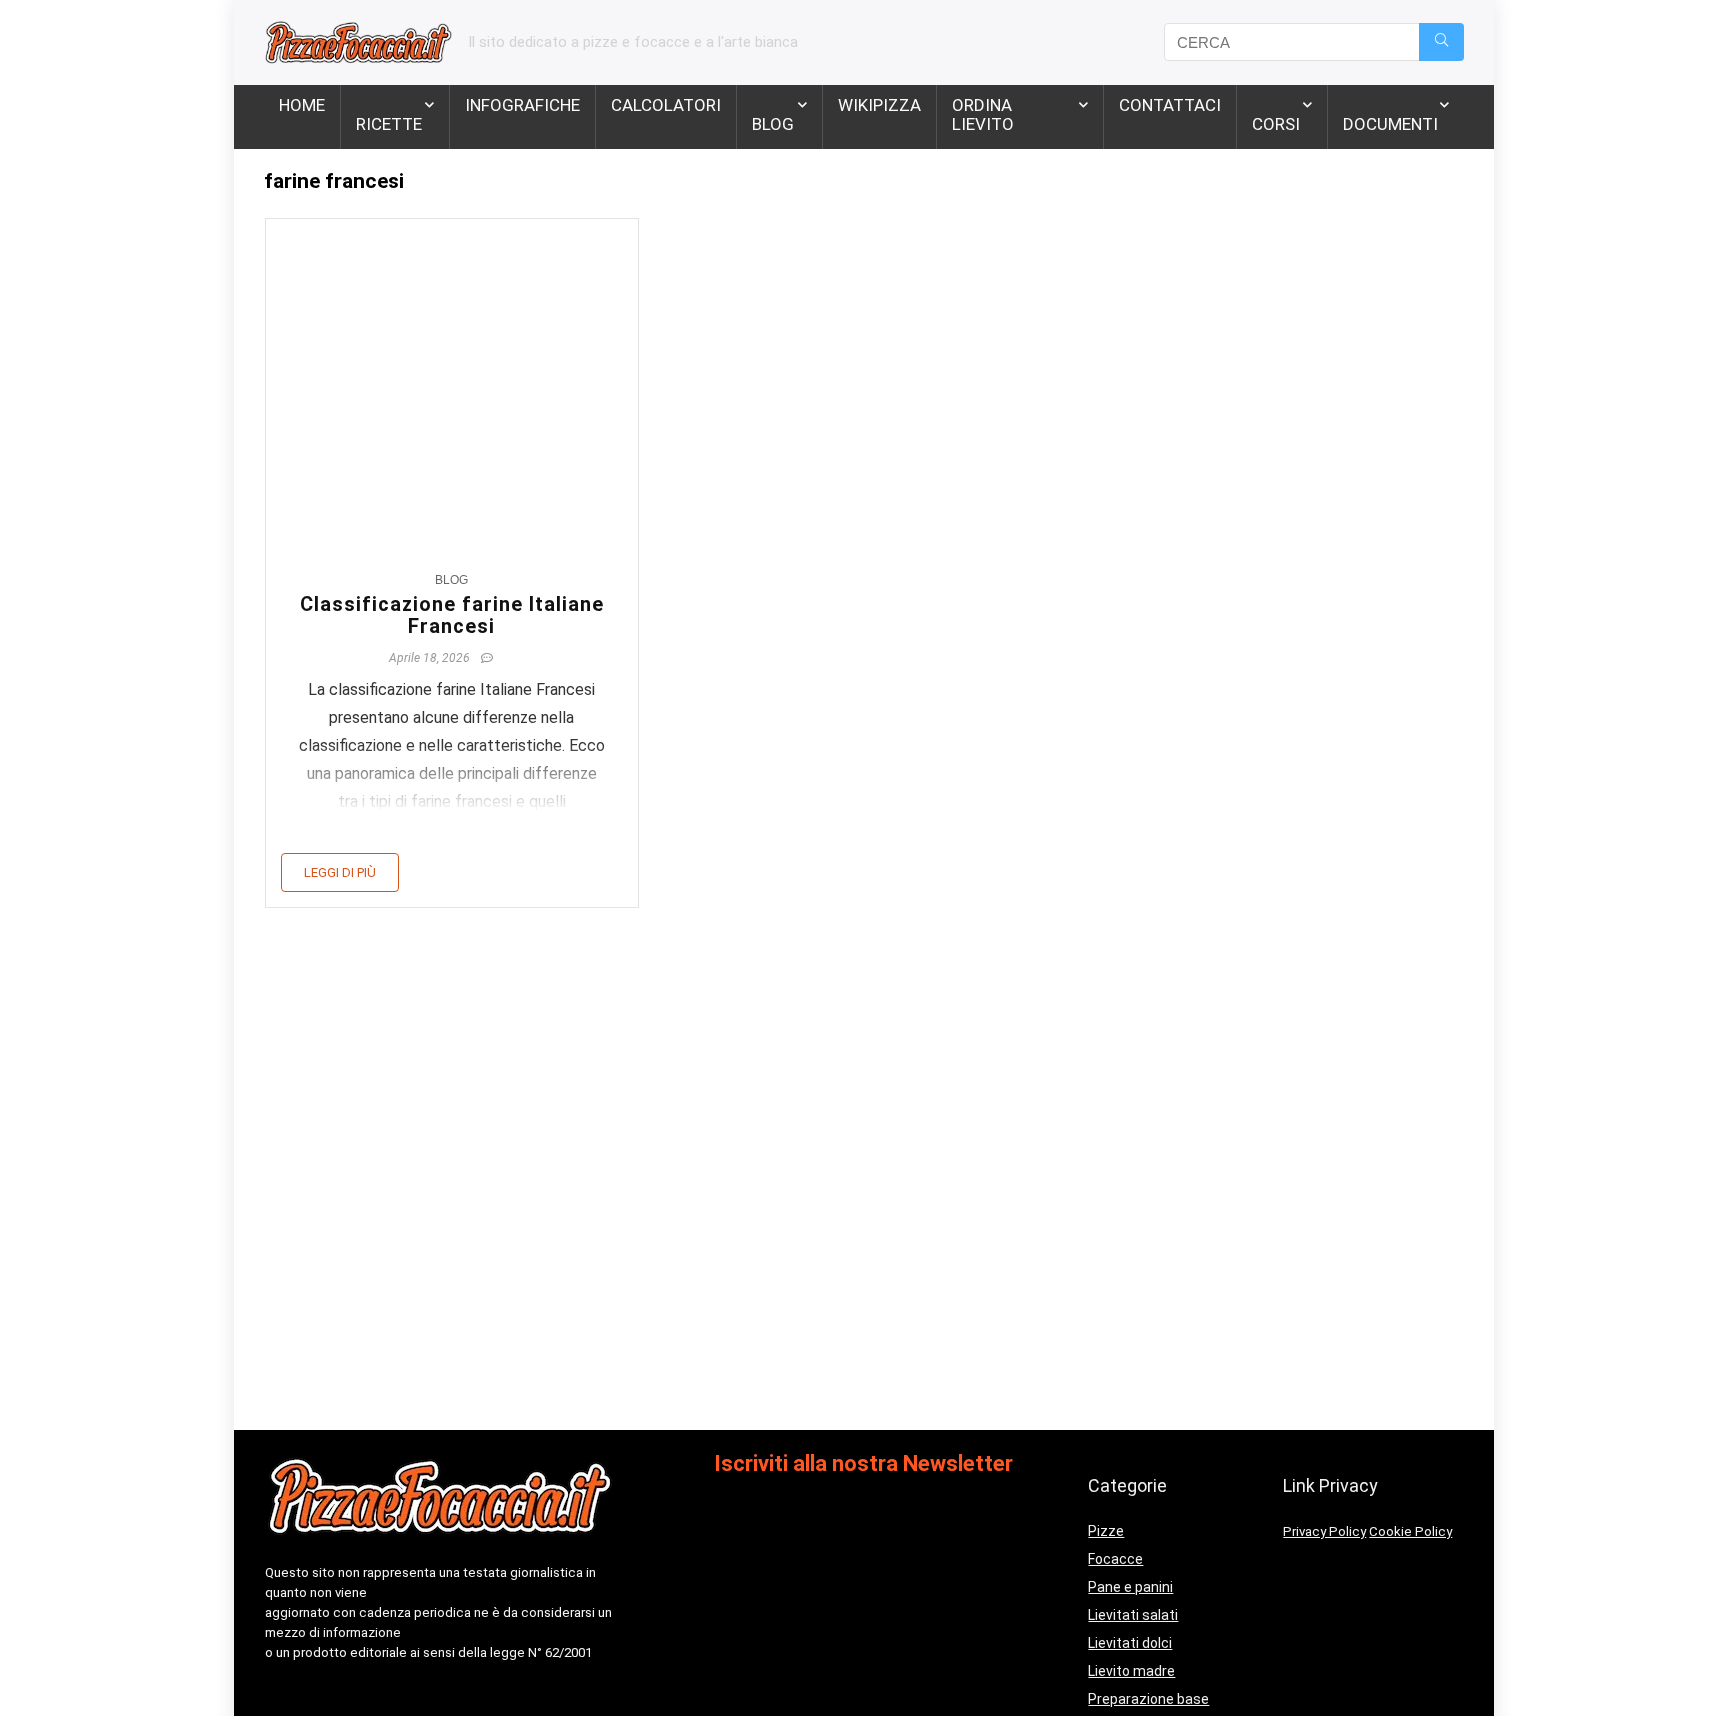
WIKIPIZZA (879, 105)
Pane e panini (1130, 1587)
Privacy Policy (1324, 1531)
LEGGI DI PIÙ (340, 872)
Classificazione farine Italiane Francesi (452, 615)
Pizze (1106, 1531)
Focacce (1115, 1559)
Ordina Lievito (983, 114)
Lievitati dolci (1130, 1643)
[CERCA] (1441, 42)
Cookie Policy (1410, 1531)
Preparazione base (1148, 1699)
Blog (773, 124)
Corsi (1276, 124)
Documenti (1390, 124)
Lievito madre (1131, 1671)
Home (302, 105)
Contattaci (1170, 105)
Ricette (389, 124)
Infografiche (522, 105)
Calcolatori (666, 105)
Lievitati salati (1133, 1615)
